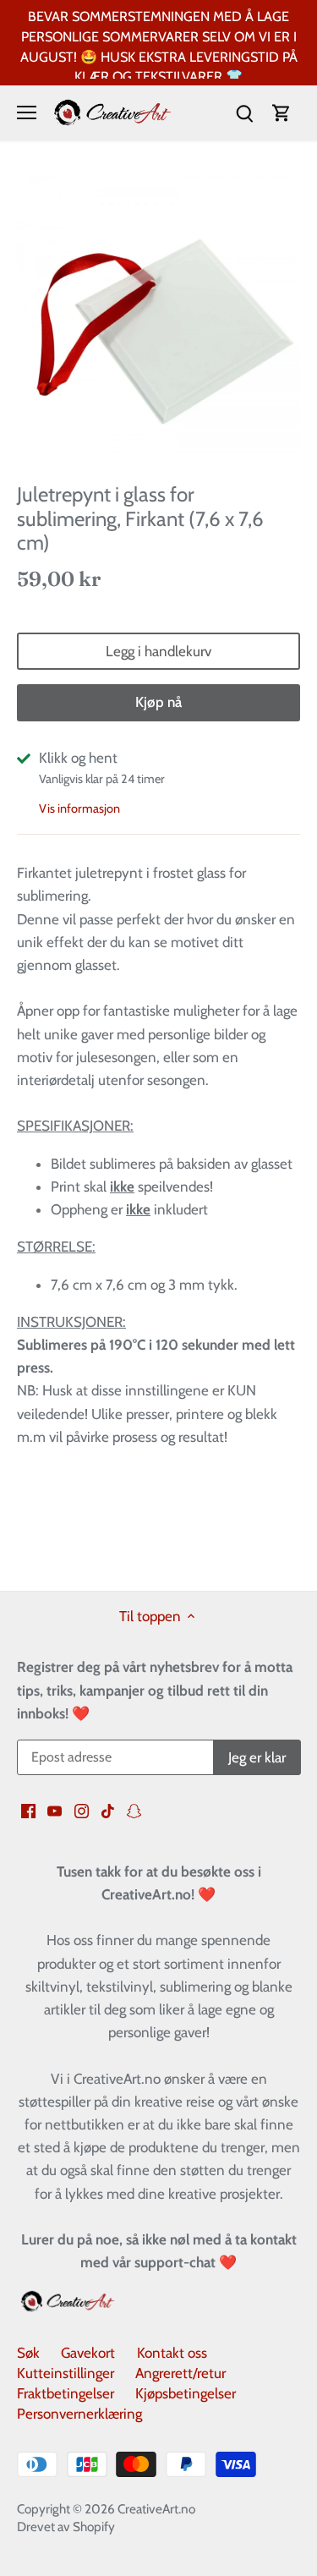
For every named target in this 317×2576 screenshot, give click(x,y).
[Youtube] (55, 1811)
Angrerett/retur (180, 2373)
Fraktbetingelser (66, 2393)
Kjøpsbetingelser (186, 2393)
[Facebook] (28, 1811)
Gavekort (88, 2353)
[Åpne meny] (27, 112)
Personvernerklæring (79, 2414)
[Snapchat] (134, 1811)
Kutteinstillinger (66, 2373)
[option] (158, 318)
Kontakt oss (172, 2353)
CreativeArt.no (156, 2509)
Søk (28, 2353)
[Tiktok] (108, 1811)
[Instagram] (82, 1811)
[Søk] (244, 113)
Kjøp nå (158, 702)
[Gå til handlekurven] (281, 113)
